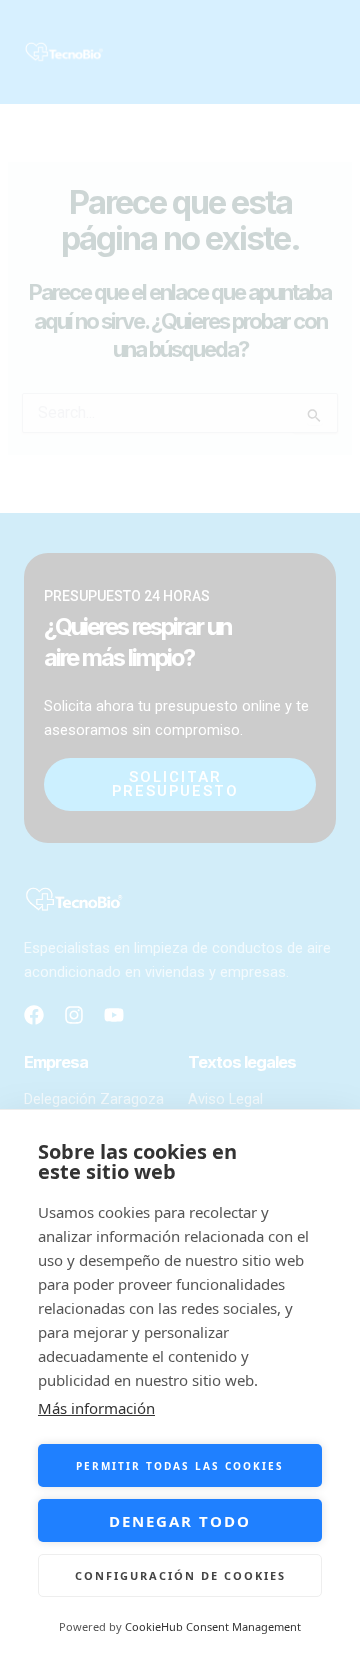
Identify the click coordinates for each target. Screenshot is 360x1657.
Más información (96, 1408)
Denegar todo (180, 1521)
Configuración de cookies (180, 1575)
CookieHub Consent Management (213, 1626)
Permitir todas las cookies (180, 1466)
